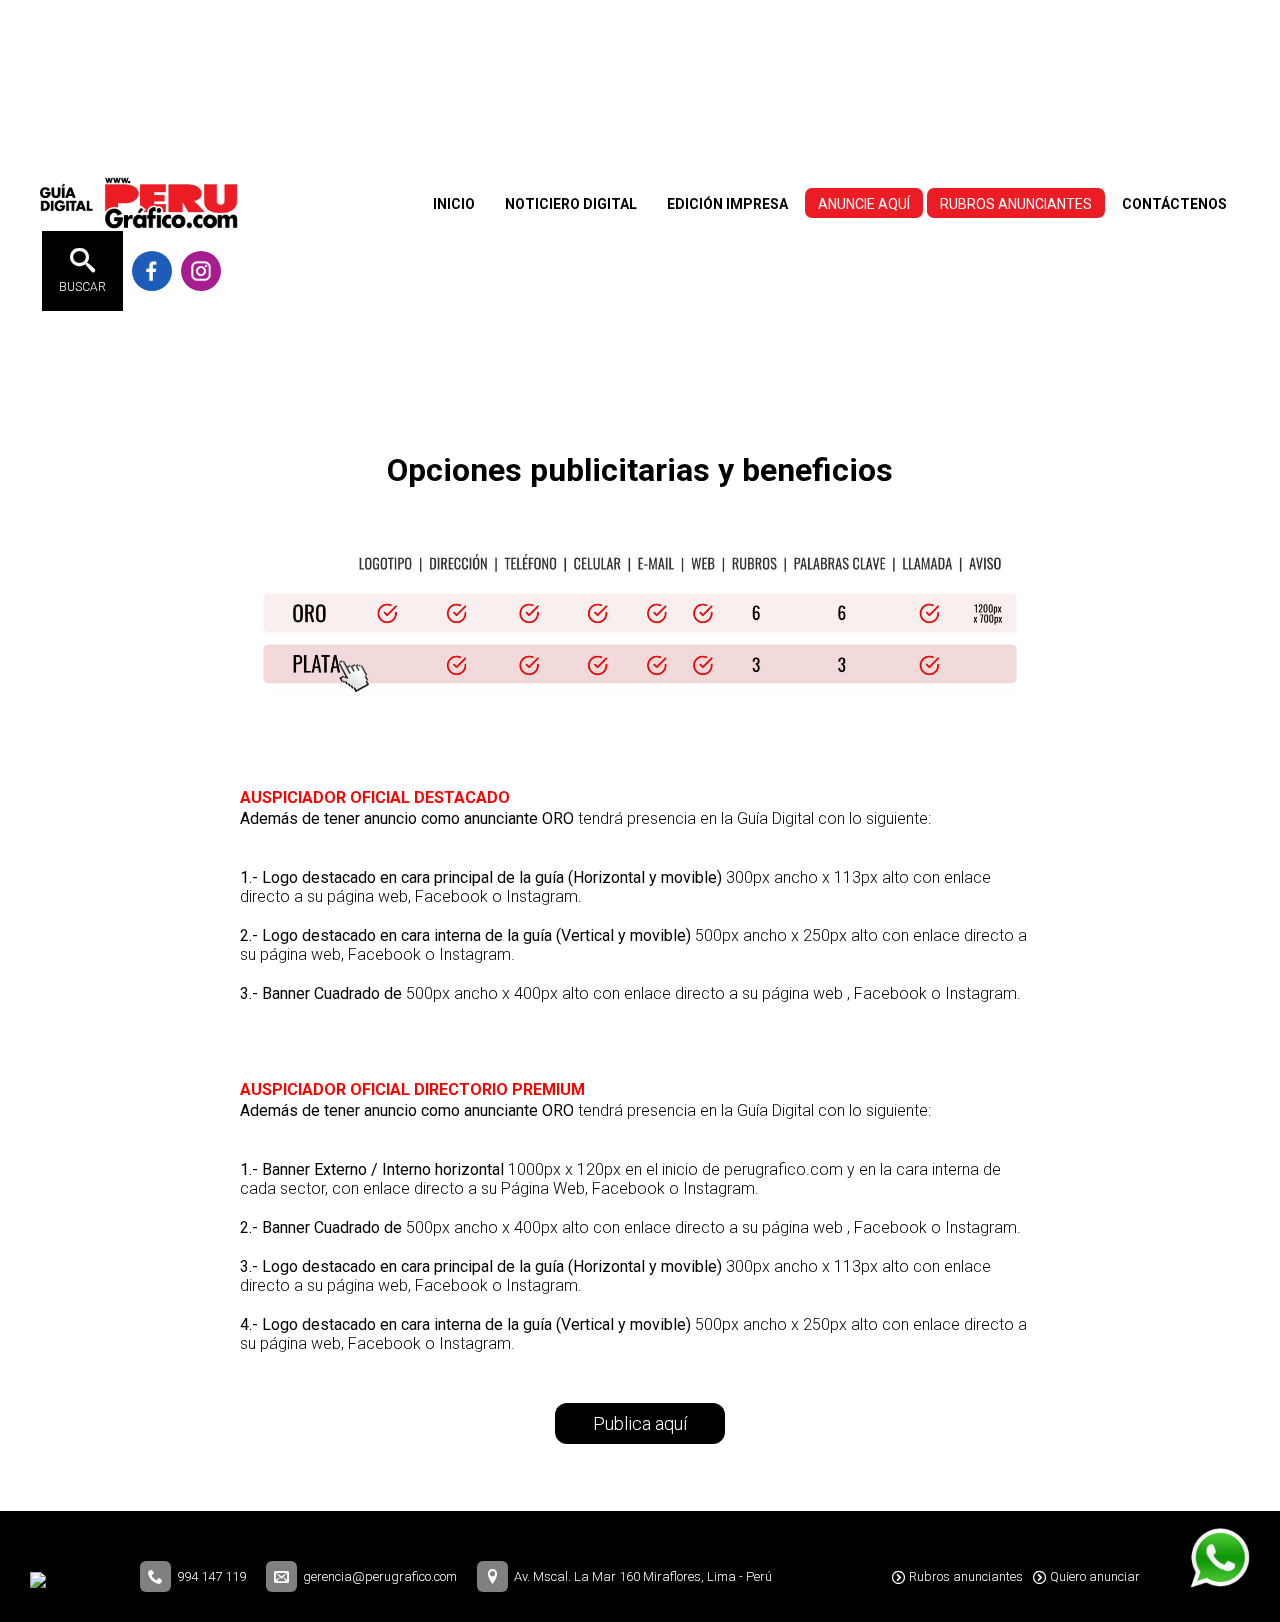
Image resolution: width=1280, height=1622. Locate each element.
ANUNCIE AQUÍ (864, 204)
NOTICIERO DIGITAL (571, 204)
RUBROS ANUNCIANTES (1016, 204)
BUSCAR (82, 287)
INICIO (454, 204)
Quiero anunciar (1095, 1576)
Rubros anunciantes (966, 1576)
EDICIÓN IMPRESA (727, 204)
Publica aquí (640, 1423)
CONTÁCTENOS (1174, 204)
